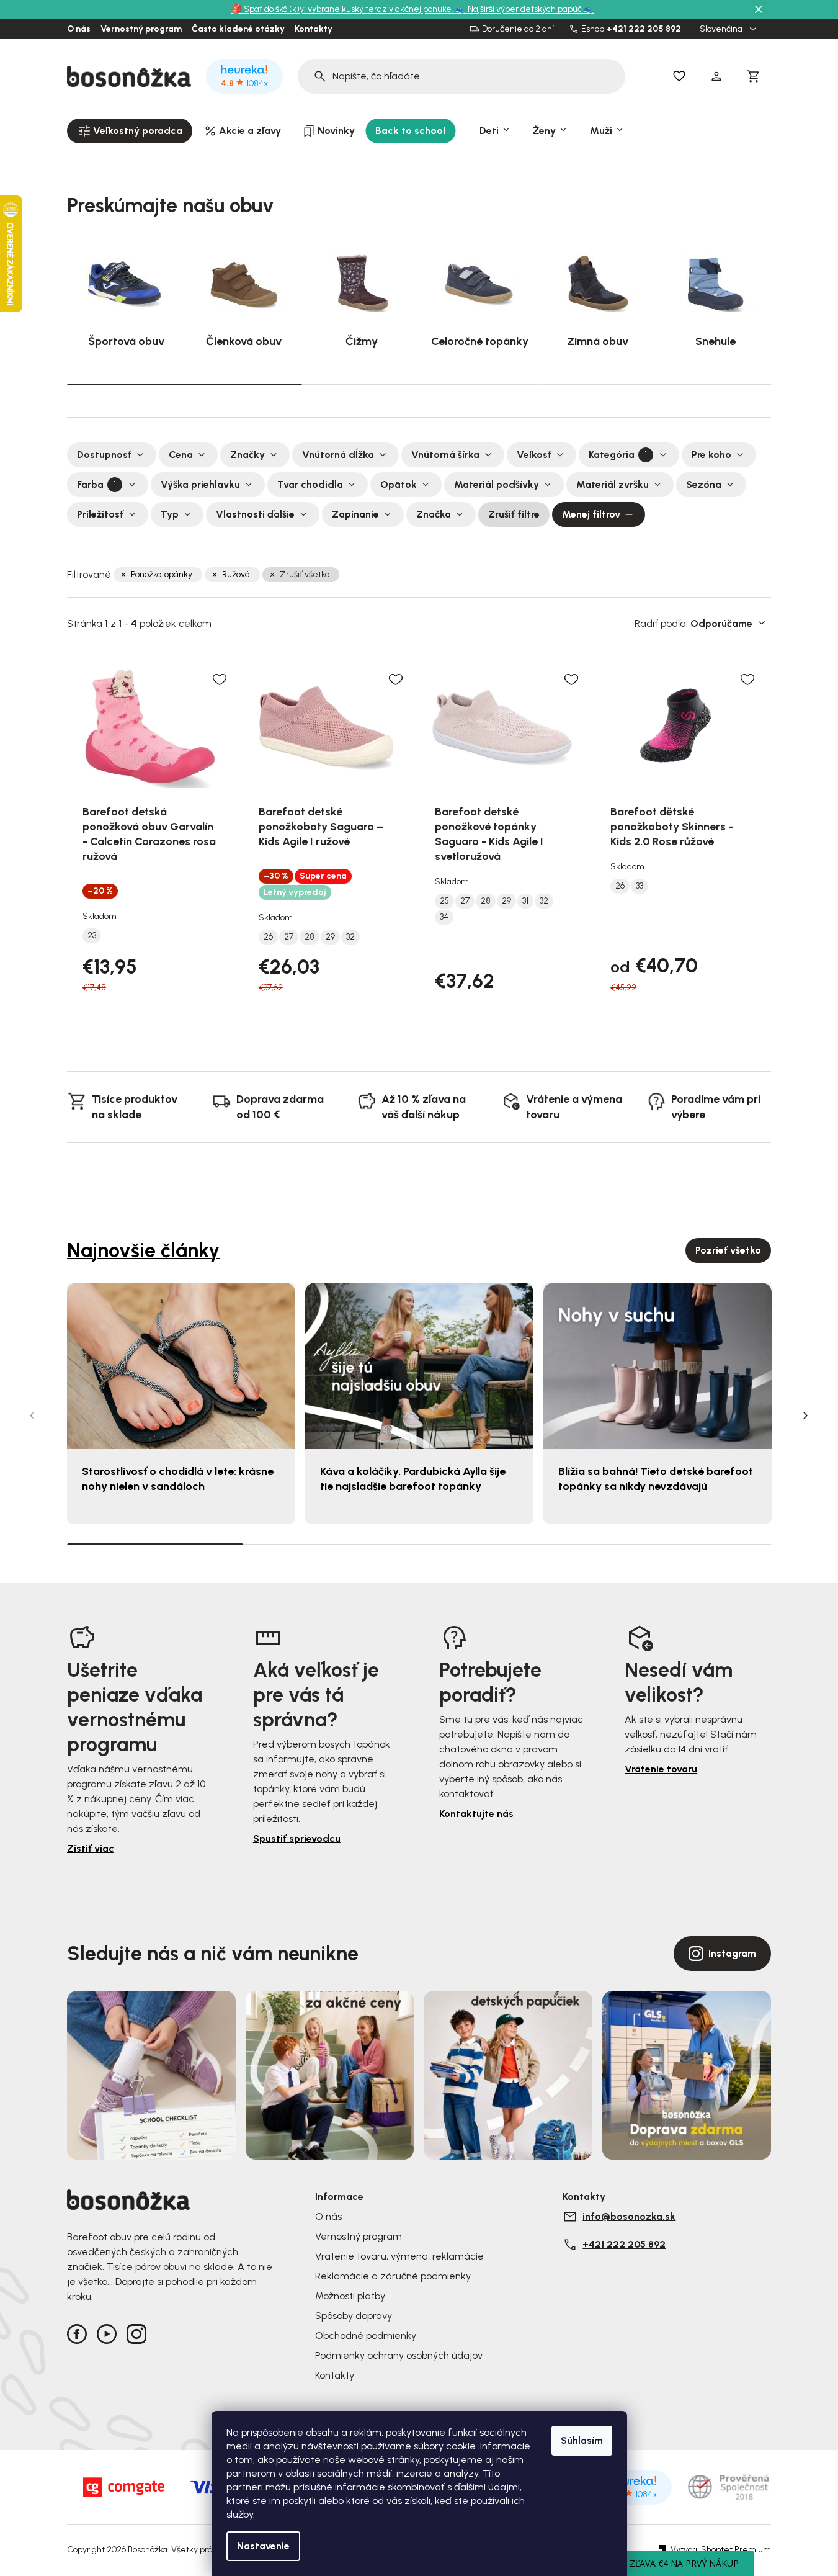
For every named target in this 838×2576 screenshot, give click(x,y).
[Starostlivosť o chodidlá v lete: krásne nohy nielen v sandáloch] (181, 1366)
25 (444, 901)
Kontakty (314, 29)
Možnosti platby (350, 2296)
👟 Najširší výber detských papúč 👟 (525, 9)
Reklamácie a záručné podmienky (393, 2276)
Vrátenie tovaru (661, 1769)
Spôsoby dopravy (354, 2316)
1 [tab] (184, 384)
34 (444, 917)
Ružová (236, 574)
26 (268, 937)
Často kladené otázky (238, 29)
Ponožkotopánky (162, 574)
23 (92, 936)
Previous (32, 1416)
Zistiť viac (91, 1848)
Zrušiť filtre (514, 514)
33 (640, 886)
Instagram (732, 1953)
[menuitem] (130, 131)
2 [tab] (419, 384)
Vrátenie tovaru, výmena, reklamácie (399, 2256)
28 (310, 937)
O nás (79, 29)
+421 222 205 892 (644, 29)
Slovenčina (722, 29)
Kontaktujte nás (476, 1814)
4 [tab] (683, 1544)
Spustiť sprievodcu (297, 1838)
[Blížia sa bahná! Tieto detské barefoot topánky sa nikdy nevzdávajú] (657, 1366)
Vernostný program (141, 29)
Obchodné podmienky (366, 2336)
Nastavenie (263, 2546)
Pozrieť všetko (728, 1250)
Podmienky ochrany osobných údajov (399, 2355)
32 (350, 937)
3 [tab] (654, 384)
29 (330, 937)
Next (806, 1416)
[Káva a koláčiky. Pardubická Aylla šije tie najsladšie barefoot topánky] (419, 1366)
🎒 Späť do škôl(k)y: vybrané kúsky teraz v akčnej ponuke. (343, 9)
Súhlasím (582, 2440)
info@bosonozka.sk (629, 2216)
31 (525, 901)
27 (289, 937)
